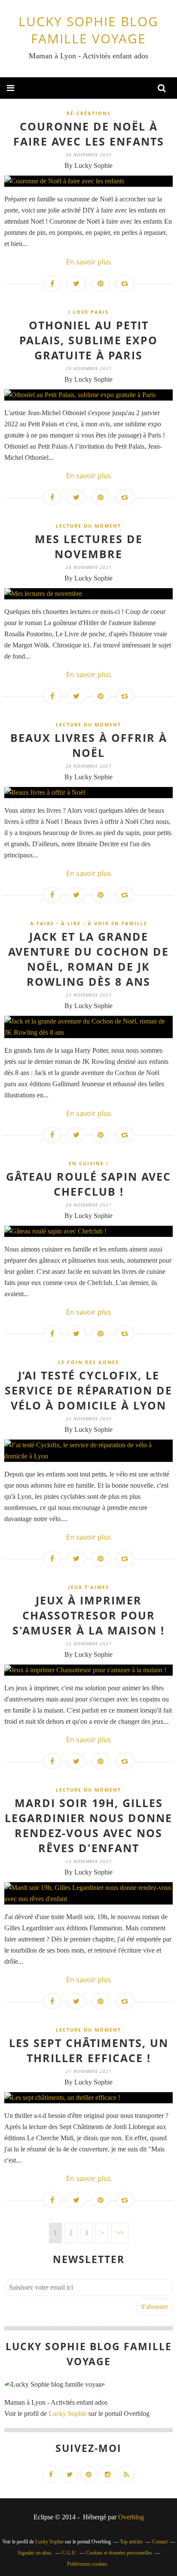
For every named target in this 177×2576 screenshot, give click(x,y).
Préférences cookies (87, 2564)
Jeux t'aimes (89, 1587)
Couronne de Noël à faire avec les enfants (89, 134)
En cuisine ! (88, 1163)
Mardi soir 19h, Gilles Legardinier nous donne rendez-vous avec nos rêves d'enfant (88, 1825)
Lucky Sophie (68, 2413)
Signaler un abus (35, 2553)
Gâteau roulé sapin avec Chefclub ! (88, 1184)
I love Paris (88, 312)
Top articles (131, 2542)
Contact (160, 2542)
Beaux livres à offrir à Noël (89, 745)
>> (120, 2233)
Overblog (131, 2517)
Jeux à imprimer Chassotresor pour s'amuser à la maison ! (88, 1615)
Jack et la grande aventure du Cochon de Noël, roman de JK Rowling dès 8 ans (88, 959)
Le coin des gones (88, 1362)
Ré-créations (89, 113)
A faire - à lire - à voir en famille (89, 923)
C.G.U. (69, 2553)
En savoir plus (89, 262)
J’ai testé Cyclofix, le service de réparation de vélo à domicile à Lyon (88, 1390)
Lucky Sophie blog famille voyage (88, 30)
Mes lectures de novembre (89, 546)
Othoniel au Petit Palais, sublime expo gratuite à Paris (88, 340)
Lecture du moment (88, 526)
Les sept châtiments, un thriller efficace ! (89, 2050)
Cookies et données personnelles (119, 2553)
